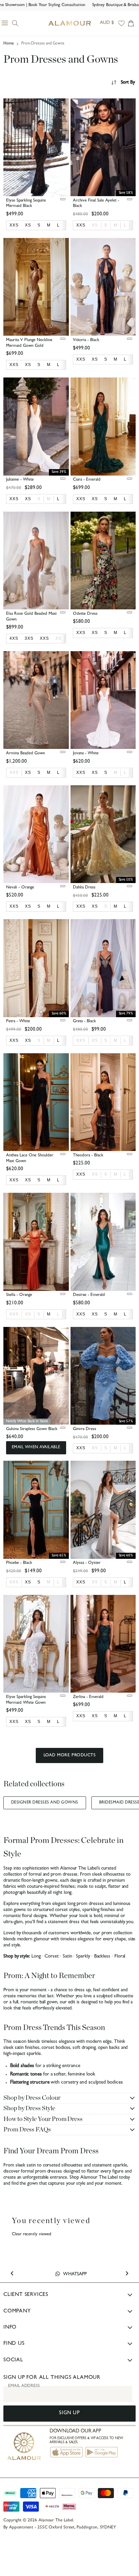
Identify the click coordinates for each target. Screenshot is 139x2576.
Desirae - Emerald (89, 1295)
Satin (67, 1957)
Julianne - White (20, 480)
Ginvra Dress (85, 1429)
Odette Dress (85, 614)
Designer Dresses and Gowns (45, 1803)
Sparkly (83, 1957)
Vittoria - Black (86, 340)
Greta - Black (84, 1021)
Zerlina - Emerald (88, 1697)
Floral (120, 1957)
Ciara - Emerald (87, 480)
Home (9, 44)
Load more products (69, 1755)
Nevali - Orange (20, 888)
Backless (102, 1957)
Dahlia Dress (84, 888)
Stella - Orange (19, 1295)
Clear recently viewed (32, 2234)
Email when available (36, 1448)
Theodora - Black (88, 1156)
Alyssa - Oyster (87, 1563)
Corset (52, 1957)
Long (36, 1957)
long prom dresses (86, 1904)
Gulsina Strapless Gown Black (32, 1429)
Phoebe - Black (19, 1563)
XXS (14, 772)
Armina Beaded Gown (25, 753)
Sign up (69, 2413)
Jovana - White (86, 753)
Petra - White (18, 1021)
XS (95, 225)
